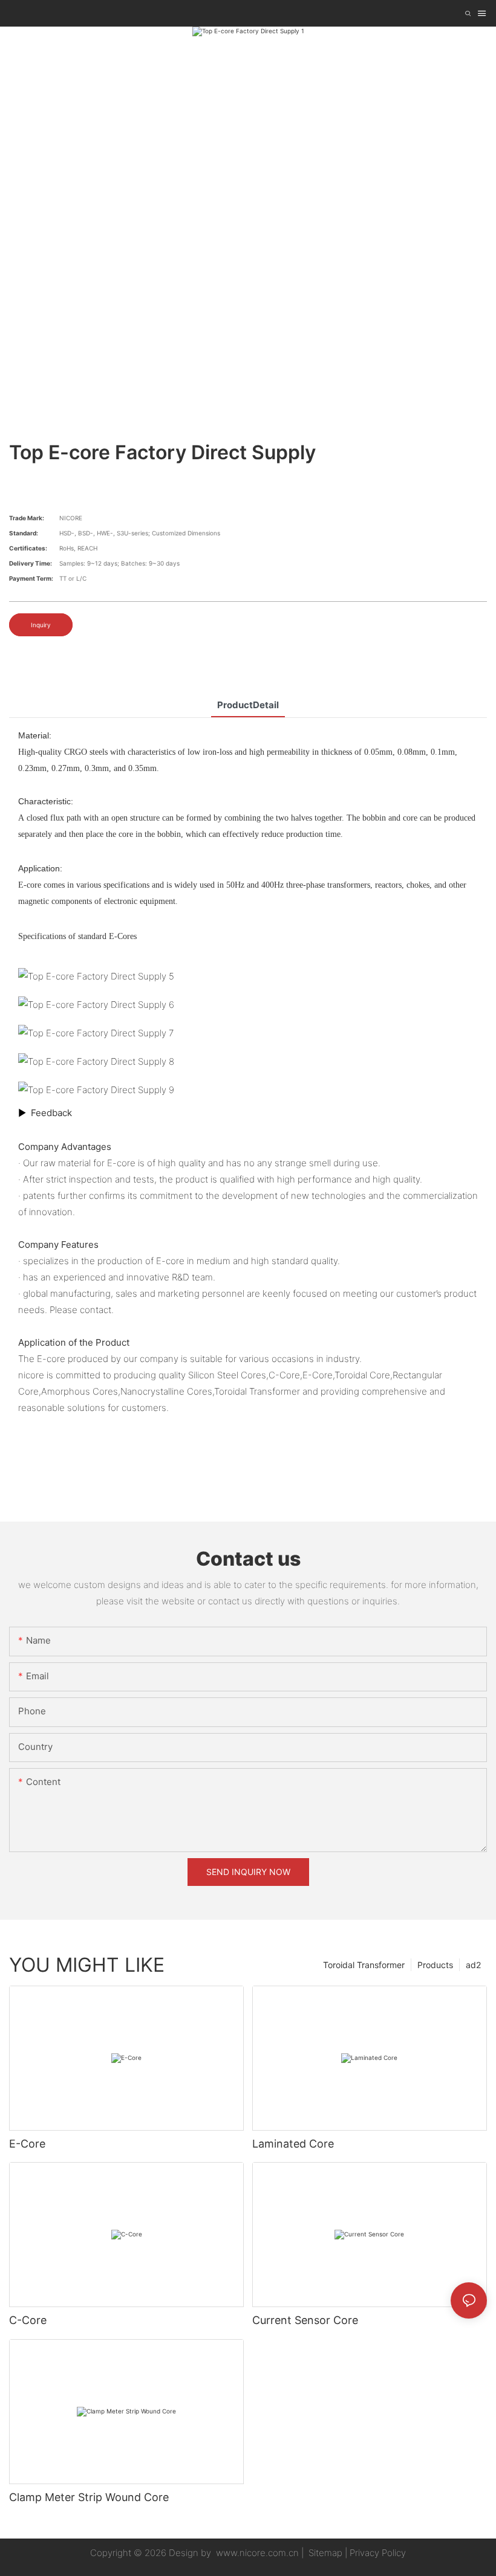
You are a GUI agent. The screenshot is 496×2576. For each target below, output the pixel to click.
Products (435, 1965)
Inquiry (41, 625)
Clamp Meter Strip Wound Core (89, 2497)
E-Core (27, 2144)
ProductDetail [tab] (248, 705)
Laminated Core (293, 2144)
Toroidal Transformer (364, 1965)
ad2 (473, 1965)
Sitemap (324, 2553)
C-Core (28, 2320)
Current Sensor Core (305, 2320)
